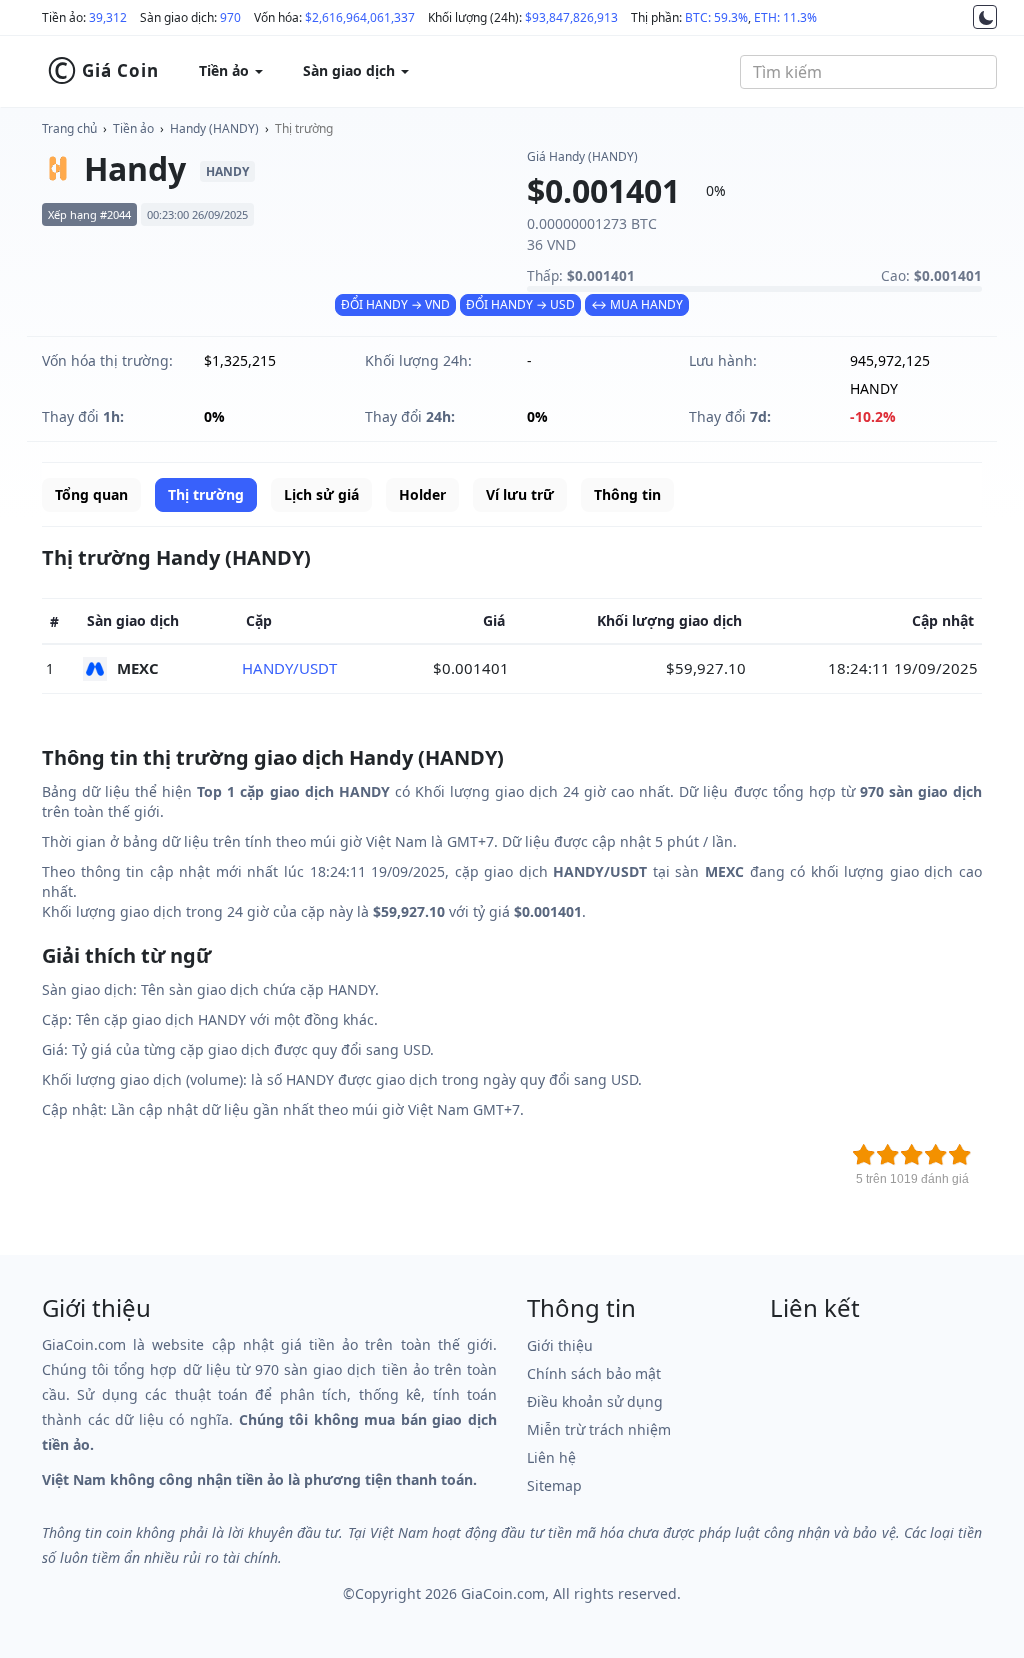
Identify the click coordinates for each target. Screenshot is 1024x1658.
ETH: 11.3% (785, 17)
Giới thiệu (560, 1345)
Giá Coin (103, 71)
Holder (422, 494)
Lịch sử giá (321, 494)
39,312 (108, 17)
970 (230, 17)
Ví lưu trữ (520, 494)
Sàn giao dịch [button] (351, 70)
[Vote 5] (960, 1155)
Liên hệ (551, 1457)
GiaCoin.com (503, 1593)
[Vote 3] (912, 1155)
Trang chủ (69, 128)
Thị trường (304, 128)
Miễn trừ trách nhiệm (599, 1429)
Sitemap (554, 1485)
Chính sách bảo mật (594, 1373)
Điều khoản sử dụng (595, 1401)
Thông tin (627, 494)
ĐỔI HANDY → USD (520, 304)
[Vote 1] (864, 1155)
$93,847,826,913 (571, 17)
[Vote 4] (936, 1155)
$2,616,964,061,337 (360, 17)
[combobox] (868, 72)
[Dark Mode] (985, 17)
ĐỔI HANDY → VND (395, 304)
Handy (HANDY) (214, 128)
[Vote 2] (888, 1155)
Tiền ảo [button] (226, 70)
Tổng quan (91, 494)
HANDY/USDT (289, 668)
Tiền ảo (133, 128)
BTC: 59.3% (716, 17)
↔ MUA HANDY (637, 304)
